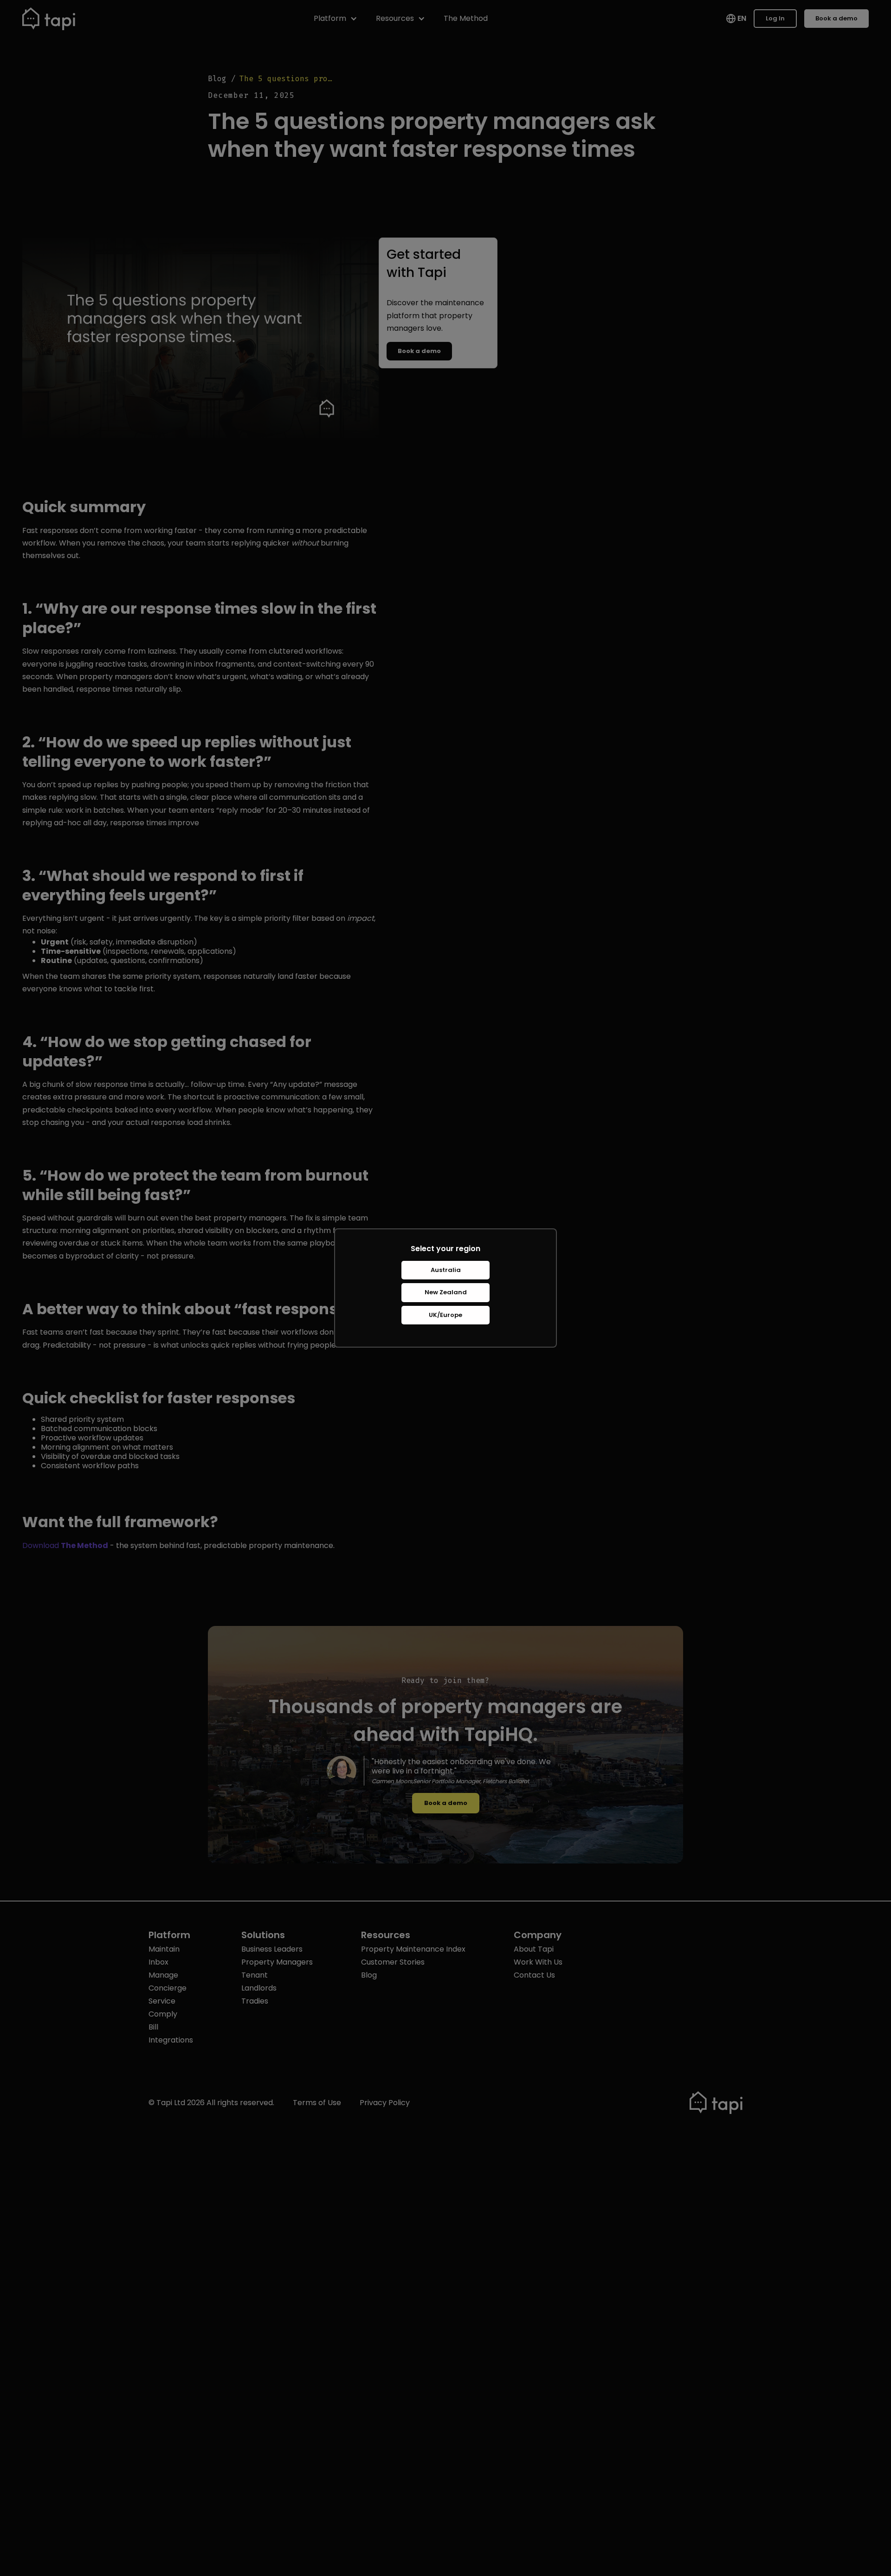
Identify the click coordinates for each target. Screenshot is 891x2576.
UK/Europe (445, 1315)
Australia (446, 1270)
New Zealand (446, 1292)
